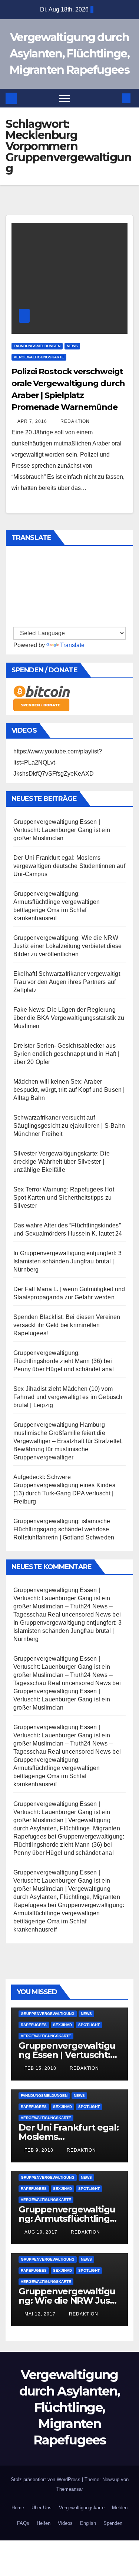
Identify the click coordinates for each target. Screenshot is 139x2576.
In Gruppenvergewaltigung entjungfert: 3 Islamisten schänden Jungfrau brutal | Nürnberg (67, 1261)
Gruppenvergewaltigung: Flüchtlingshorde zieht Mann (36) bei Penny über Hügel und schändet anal (64, 1361)
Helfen (44, 2523)
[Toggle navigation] (64, 98)
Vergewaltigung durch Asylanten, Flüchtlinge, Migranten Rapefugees (69, 54)
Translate (72, 645)
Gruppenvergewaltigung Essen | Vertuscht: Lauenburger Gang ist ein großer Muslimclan (62, 830)
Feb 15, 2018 (40, 2068)
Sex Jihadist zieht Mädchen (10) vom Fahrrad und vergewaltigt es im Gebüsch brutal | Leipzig (68, 1397)
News (72, 346)
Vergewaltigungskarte (39, 357)
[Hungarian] (17, 605)
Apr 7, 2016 (32, 421)
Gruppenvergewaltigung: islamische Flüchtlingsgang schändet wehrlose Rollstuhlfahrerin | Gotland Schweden (64, 1529)
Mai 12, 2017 (40, 2314)
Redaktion (74, 421)
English (88, 2523)
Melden (120, 2508)
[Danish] (17, 621)
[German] (17, 573)
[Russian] (17, 589)
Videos (65, 2523)
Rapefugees (34, 2025)
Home (18, 2508)
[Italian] (17, 597)
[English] (17, 556)
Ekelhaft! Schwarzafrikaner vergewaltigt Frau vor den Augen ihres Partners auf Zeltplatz (67, 982)
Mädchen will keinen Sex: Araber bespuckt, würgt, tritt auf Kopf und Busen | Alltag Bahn (69, 1090)
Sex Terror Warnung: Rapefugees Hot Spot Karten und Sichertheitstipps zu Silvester (64, 1198)
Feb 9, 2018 (39, 2150)
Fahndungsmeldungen (37, 346)
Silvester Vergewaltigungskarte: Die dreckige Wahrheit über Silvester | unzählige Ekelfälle (62, 1162)
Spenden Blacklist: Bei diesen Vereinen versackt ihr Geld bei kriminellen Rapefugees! (67, 1325)
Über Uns (42, 2508)
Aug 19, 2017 (41, 2232)
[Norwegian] (17, 613)
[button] (114, 98)
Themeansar (70, 2489)
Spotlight (89, 2025)
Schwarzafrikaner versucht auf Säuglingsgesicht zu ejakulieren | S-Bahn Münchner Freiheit (69, 1126)
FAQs (23, 2523)
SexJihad (62, 2025)
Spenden (113, 2523)
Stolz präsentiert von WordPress (46, 2479)
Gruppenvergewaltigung (48, 2014)
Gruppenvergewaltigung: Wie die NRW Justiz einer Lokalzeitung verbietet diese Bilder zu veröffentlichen (67, 946)
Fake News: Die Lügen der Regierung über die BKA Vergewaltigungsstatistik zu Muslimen (69, 1018)
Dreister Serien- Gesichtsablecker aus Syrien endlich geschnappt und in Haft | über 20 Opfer (66, 1054)
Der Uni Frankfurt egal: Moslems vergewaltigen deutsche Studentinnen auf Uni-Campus (69, 866)
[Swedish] (17, 581)
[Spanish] (17, 564)
